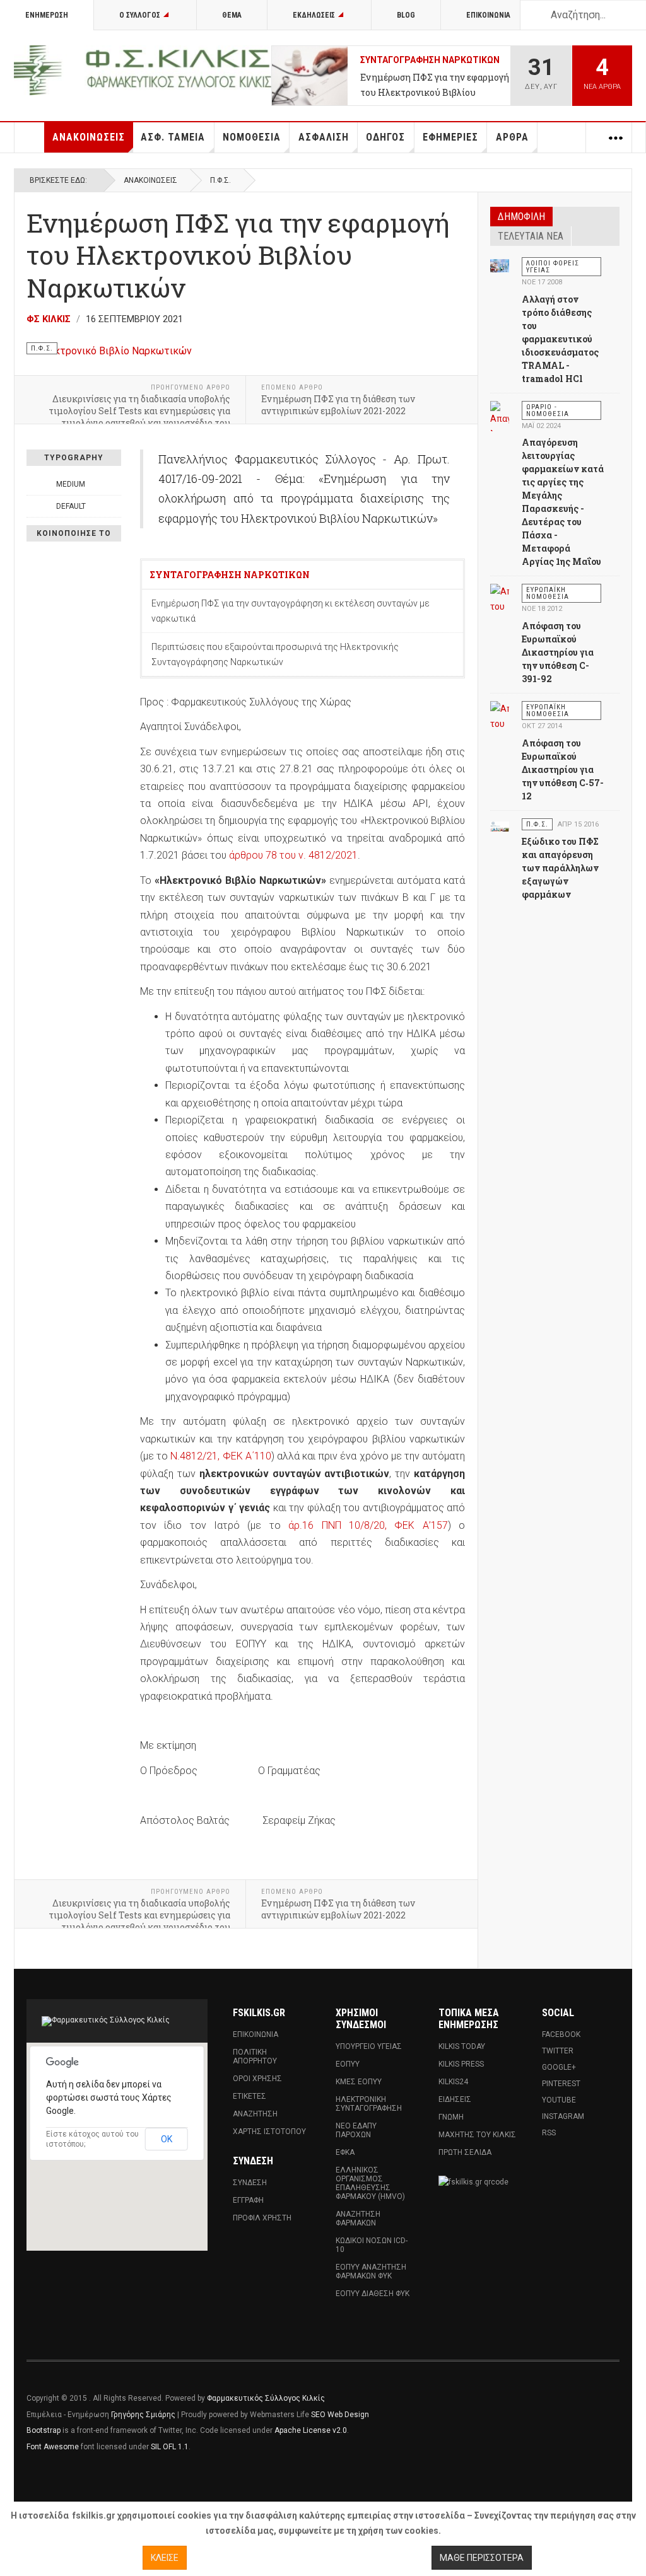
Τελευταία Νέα (531, 236)
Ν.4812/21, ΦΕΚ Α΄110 (220, 1456)
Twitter (558, 2051)
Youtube (559, 2100)
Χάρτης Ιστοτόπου (269, 2132)
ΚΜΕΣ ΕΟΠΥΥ (359, 2082)
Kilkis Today (462, 2046)
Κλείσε (165, 2558)
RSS (549, 2133)
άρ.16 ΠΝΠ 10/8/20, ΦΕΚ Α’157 (368, 1525)
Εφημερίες (450, 137)
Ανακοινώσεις (89, 137)
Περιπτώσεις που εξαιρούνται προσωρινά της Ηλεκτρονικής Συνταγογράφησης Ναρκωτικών (275, 654)
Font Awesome (53, 2447)
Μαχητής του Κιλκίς (477, 2135)
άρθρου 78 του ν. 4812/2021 (293, 855)
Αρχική (30, 137)
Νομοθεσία (252, 137)
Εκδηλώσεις (314, 15)
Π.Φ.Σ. (220, 180)
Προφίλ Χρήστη (262, 2218)
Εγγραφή (248, 2200)
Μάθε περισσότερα (482, 2558)
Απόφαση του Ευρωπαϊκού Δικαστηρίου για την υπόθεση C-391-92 (558, 652)
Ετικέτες (250, 2096)
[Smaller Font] (33, 484)
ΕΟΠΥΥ (348, 2064)
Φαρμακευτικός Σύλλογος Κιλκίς (266, 2398)
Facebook (561, 2034)
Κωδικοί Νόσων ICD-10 (372, 2245)
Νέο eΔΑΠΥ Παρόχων (356, 2130)
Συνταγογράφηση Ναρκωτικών (430, 60)
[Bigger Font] (114, 484)
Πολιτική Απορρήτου (255, 2057)
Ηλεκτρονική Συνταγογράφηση (369, 2104)
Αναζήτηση (255, 2114)
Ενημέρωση (47, 15)
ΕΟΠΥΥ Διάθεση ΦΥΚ (373, 2294)
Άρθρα (512, 137)
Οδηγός (385, 137)
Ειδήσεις (455, 2099)
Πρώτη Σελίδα (465, 2152)
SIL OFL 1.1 (170, 2447)
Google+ (559, 2067)
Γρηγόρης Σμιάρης (143, 2415)
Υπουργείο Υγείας (369, 2046)
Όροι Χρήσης (257, 2079)
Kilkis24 (453, 2082)
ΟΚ (167, 2139)
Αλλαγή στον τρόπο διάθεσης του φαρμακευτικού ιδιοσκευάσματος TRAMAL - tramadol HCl (560, 339)
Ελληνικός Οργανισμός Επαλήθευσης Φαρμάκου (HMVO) (370, 2183)
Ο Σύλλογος (140, 15)
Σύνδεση (250, 2183)
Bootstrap (44, 2430)
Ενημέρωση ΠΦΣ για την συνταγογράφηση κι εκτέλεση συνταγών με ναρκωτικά (291, 611)
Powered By (562, 2408)
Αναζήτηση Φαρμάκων (358, 2219)
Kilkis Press (461, 2064)
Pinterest (561, 2084)
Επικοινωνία (488, 15)
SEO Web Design (340, 2415)
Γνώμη (451, 2117)
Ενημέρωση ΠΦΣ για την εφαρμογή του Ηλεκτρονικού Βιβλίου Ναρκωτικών (435, 86)
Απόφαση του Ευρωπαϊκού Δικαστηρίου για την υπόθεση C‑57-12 (563, 769)
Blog (406, 15)
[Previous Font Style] (33, 506)
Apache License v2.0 (311, 2430)
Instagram (563, 2116)
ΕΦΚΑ (345, 2152)
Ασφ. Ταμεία (173, 137)
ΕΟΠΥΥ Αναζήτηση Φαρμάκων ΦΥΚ (371, 2271)
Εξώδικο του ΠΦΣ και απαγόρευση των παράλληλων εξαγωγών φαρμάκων (560, 868)
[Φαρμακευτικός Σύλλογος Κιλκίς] (143, 70)
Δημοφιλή (521, 217)
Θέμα (232, 15)
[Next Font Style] (114, 506)
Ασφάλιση (324, 137)
